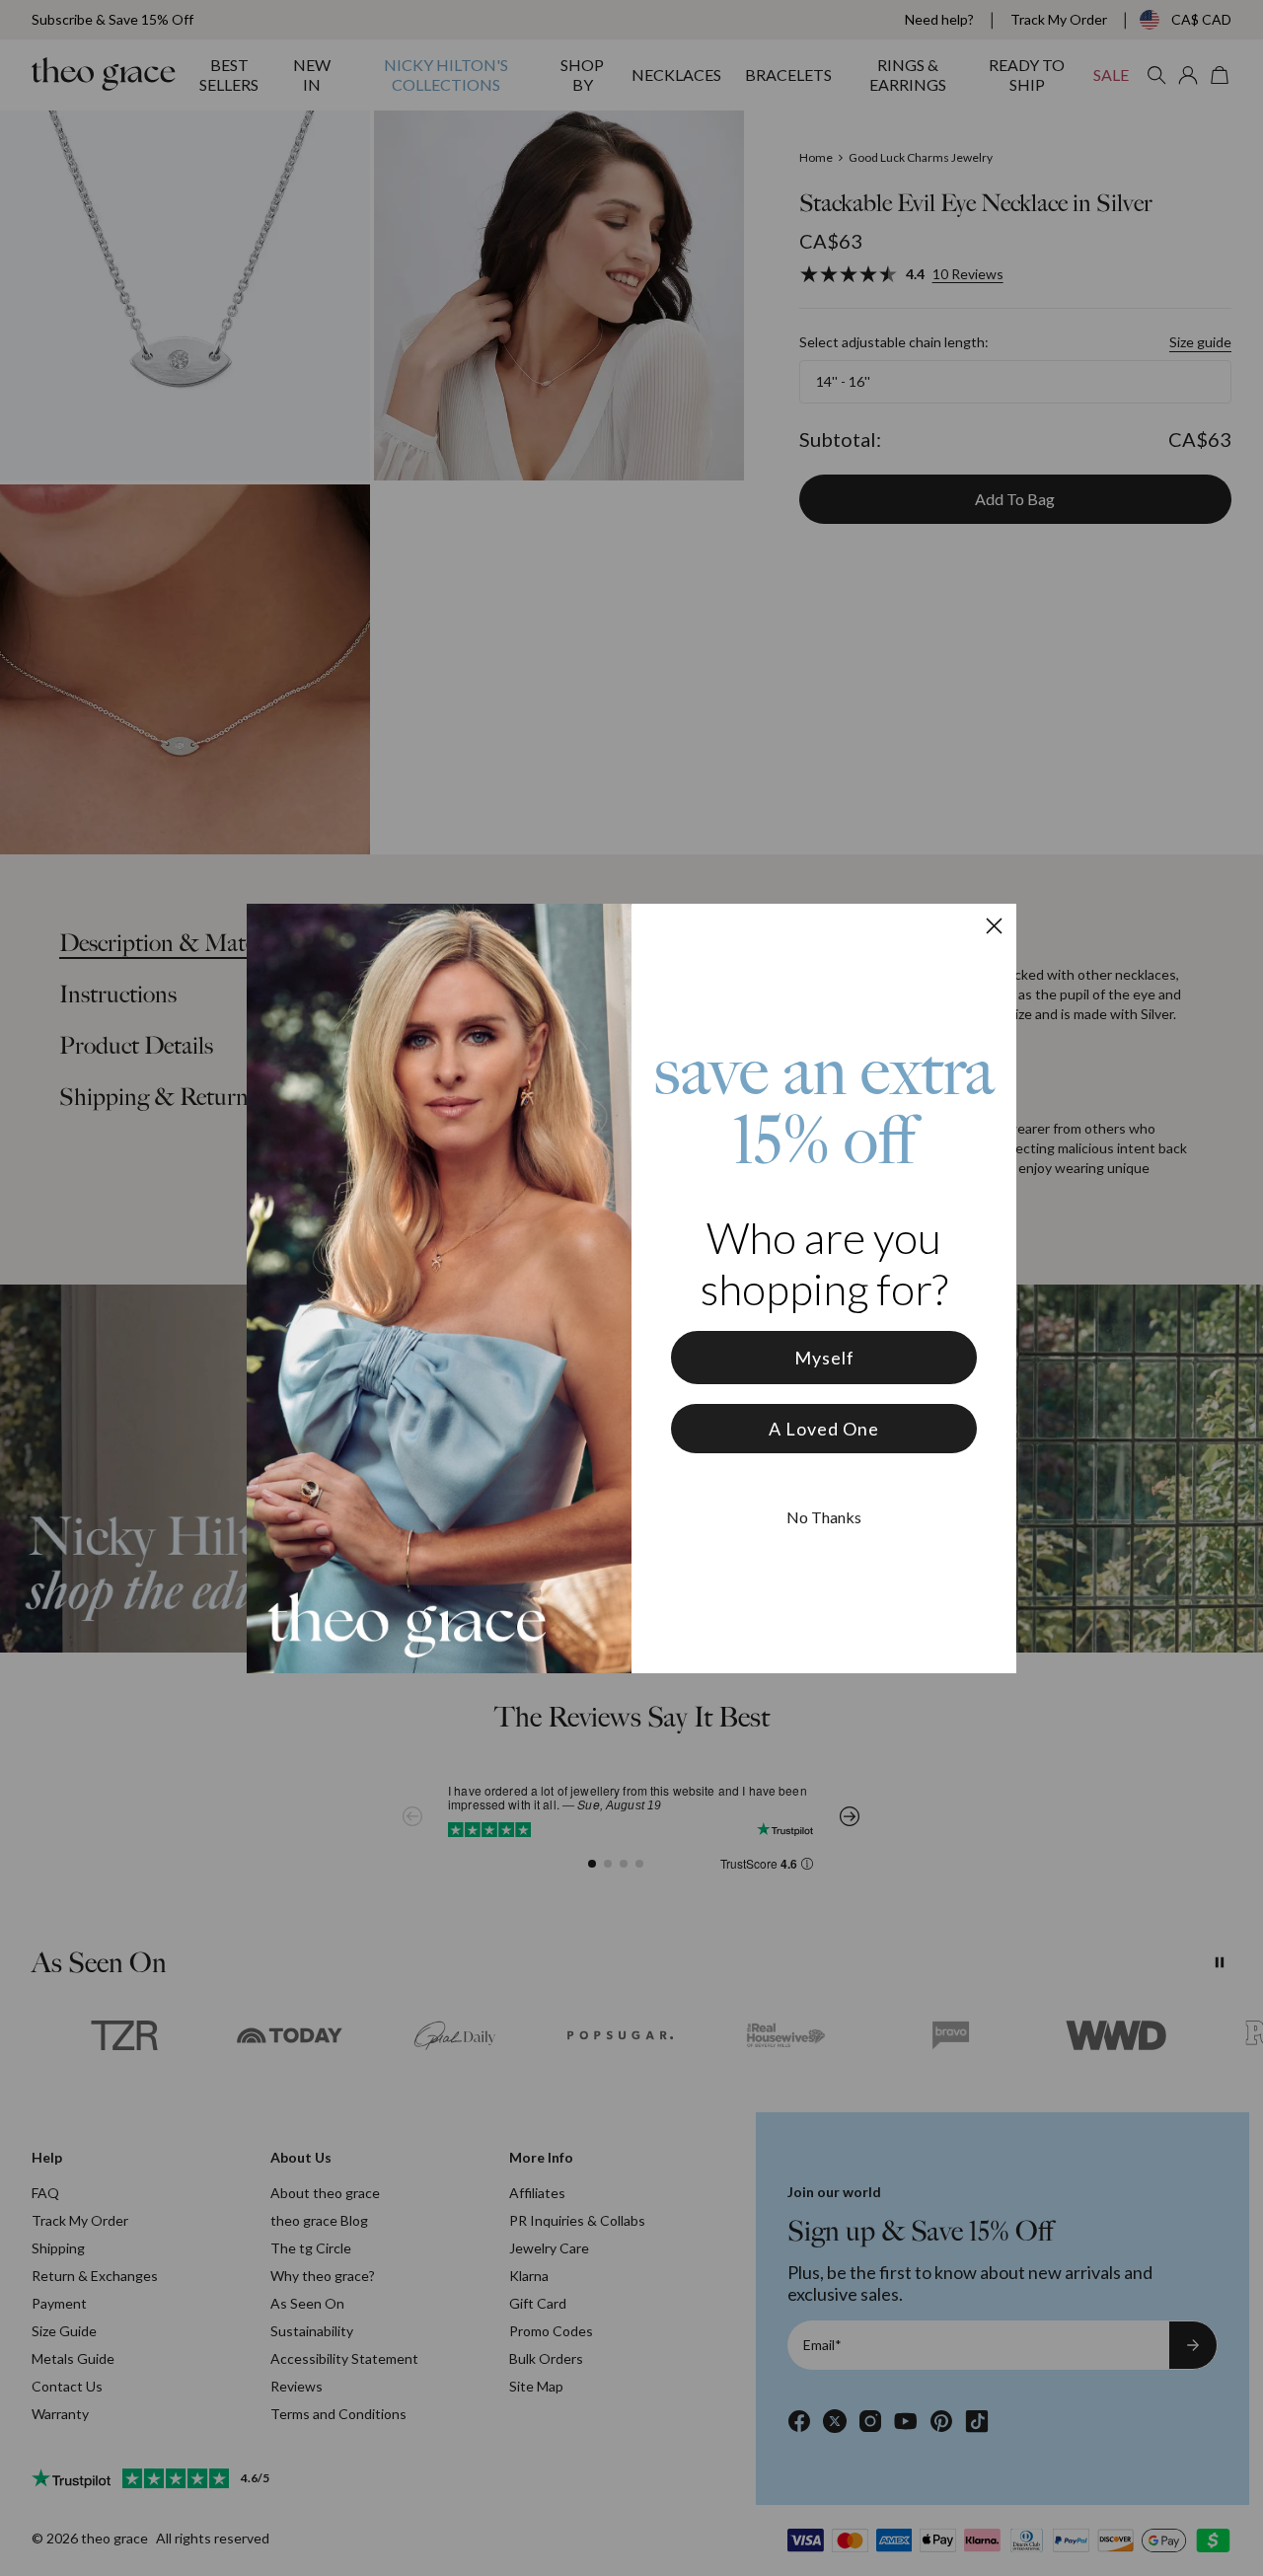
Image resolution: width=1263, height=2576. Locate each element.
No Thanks (824, 1517)
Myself (824, 1358)
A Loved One (824, 1429)
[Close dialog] (994, 926)
